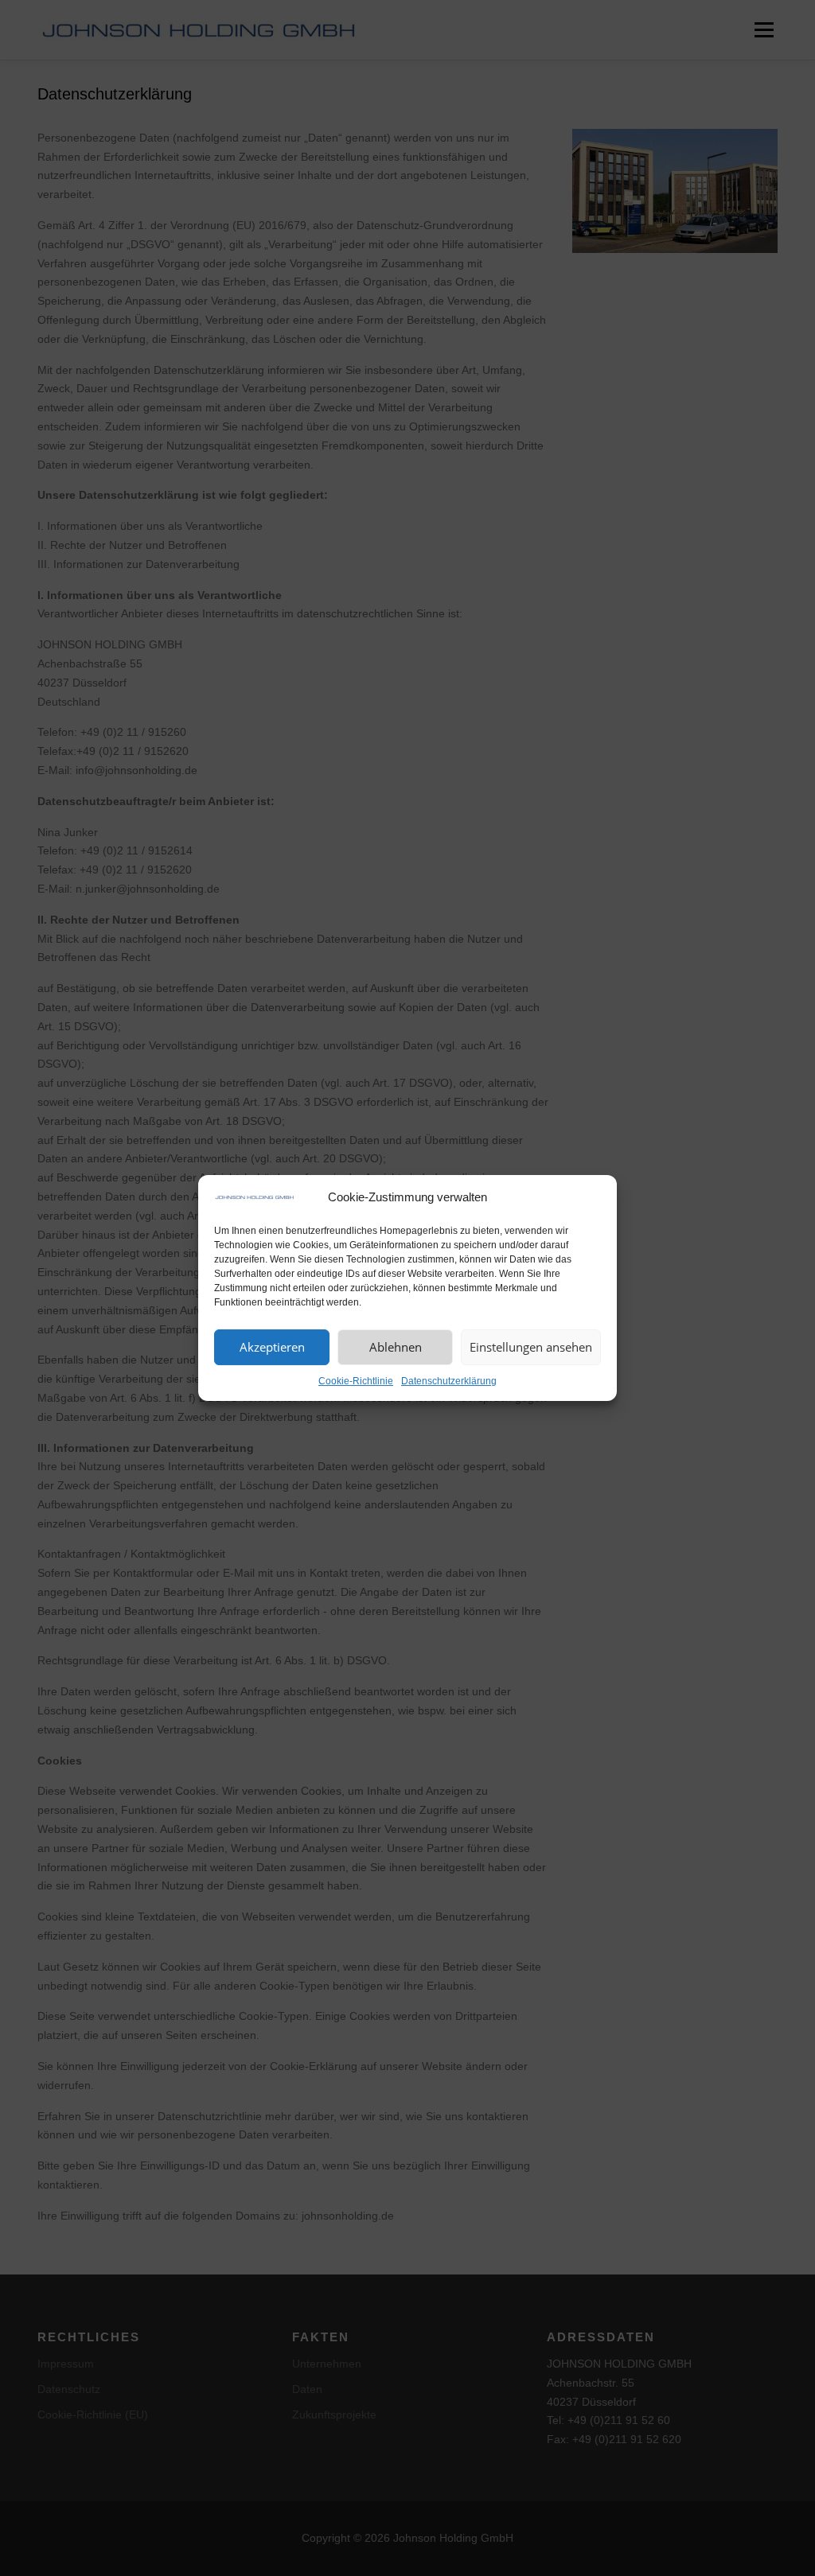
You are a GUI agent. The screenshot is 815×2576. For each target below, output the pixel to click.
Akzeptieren (272, 1347)
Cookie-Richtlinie (356, 1381)
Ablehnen (396, 1347)
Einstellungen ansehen (531, 1347)
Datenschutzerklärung (449, 1381)
